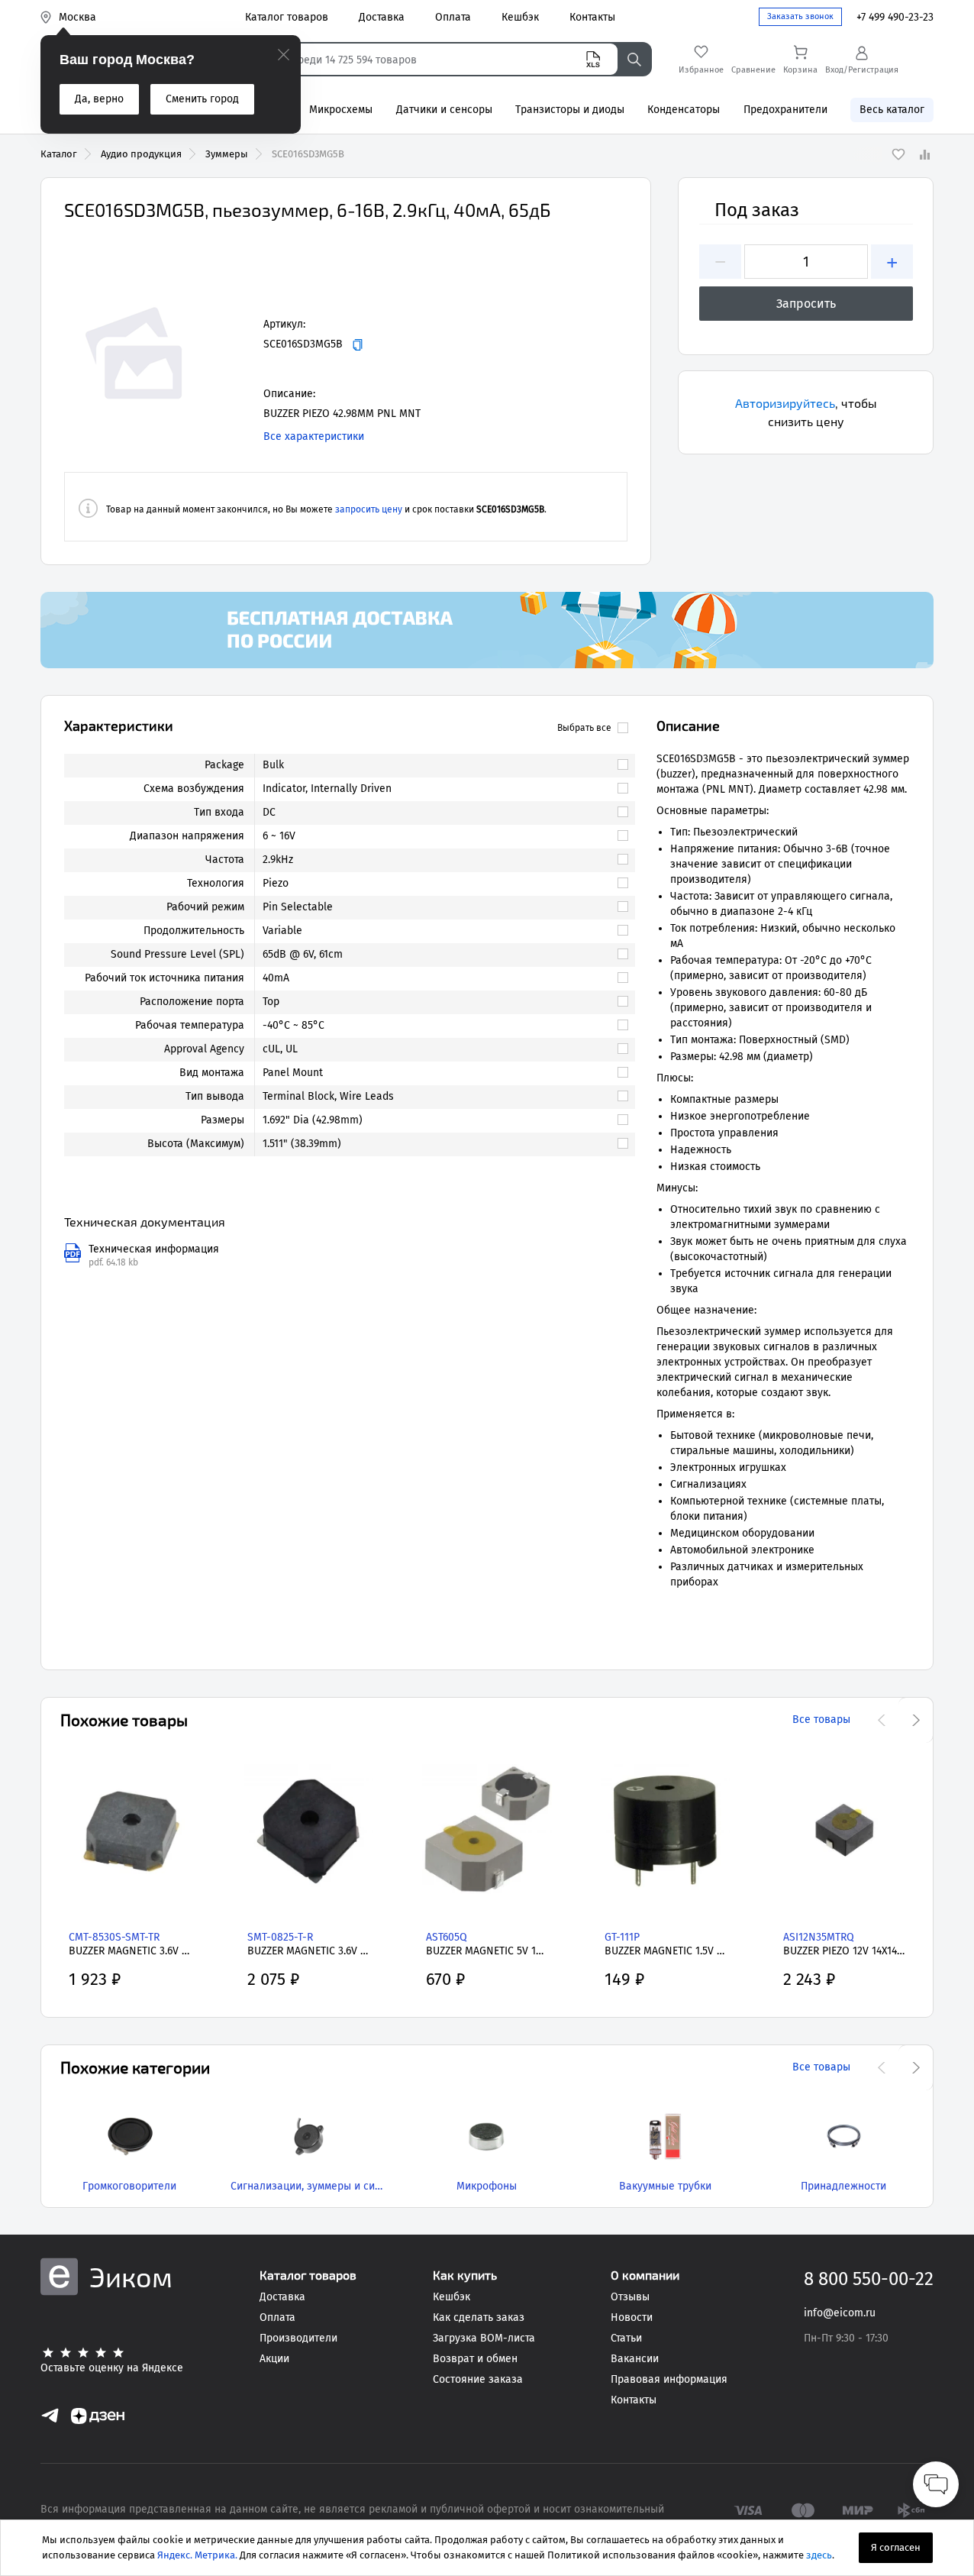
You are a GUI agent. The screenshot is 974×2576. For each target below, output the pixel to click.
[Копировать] (358, 345)
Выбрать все (584, 728)
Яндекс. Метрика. (197, 2555)
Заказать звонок (800, 16)
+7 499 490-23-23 (895, 17)
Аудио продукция (141, 154)
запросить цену (369, 509)
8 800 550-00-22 (869, 2279)
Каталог (59, 154)
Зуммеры (227, 154)
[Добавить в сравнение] (924, 154)
